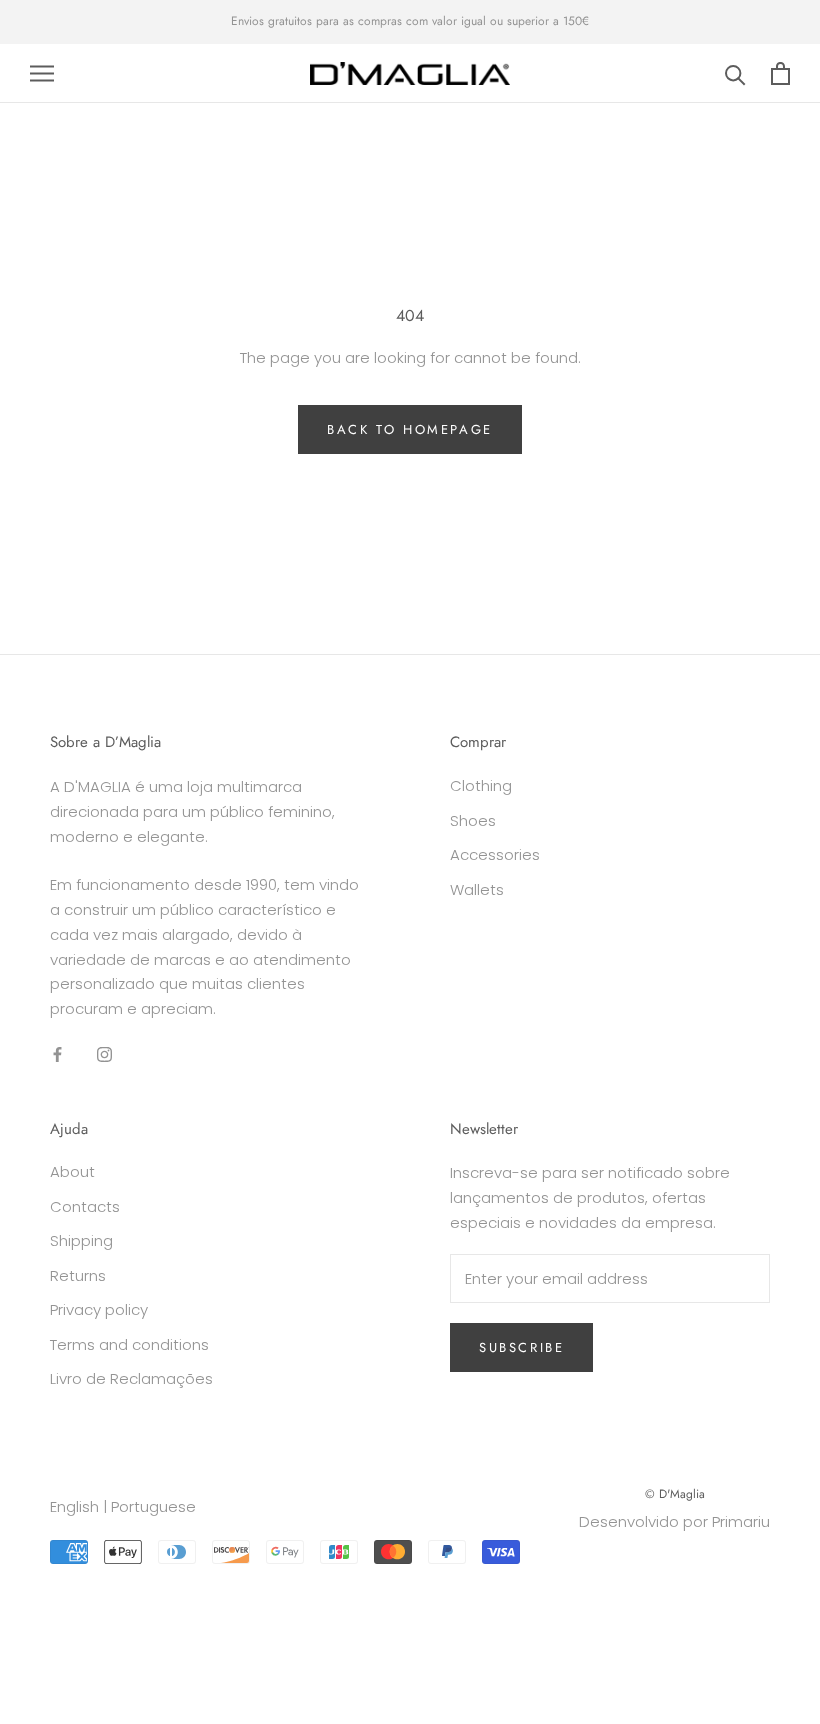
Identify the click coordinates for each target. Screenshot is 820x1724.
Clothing (481, 785)
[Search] (735, 73)
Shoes (473, 820)
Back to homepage (410, 429)
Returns (78, 1275)
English (74, 1506)
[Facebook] (57, 1054)
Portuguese (153, 1506)
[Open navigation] (42, 73)
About (72, 1171)
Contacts (85, 1206)
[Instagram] (104, 1054)
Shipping (81, 1240)
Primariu (741, 1521)
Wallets (477, 889)
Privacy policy (99, 1309)
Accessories (495, 854)
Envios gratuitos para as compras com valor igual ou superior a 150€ (410, 21)
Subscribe (521, 1347)
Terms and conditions (129, 1344)
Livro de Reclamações (131, 1378)
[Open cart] (780, 73)
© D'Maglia (675, 1494)
